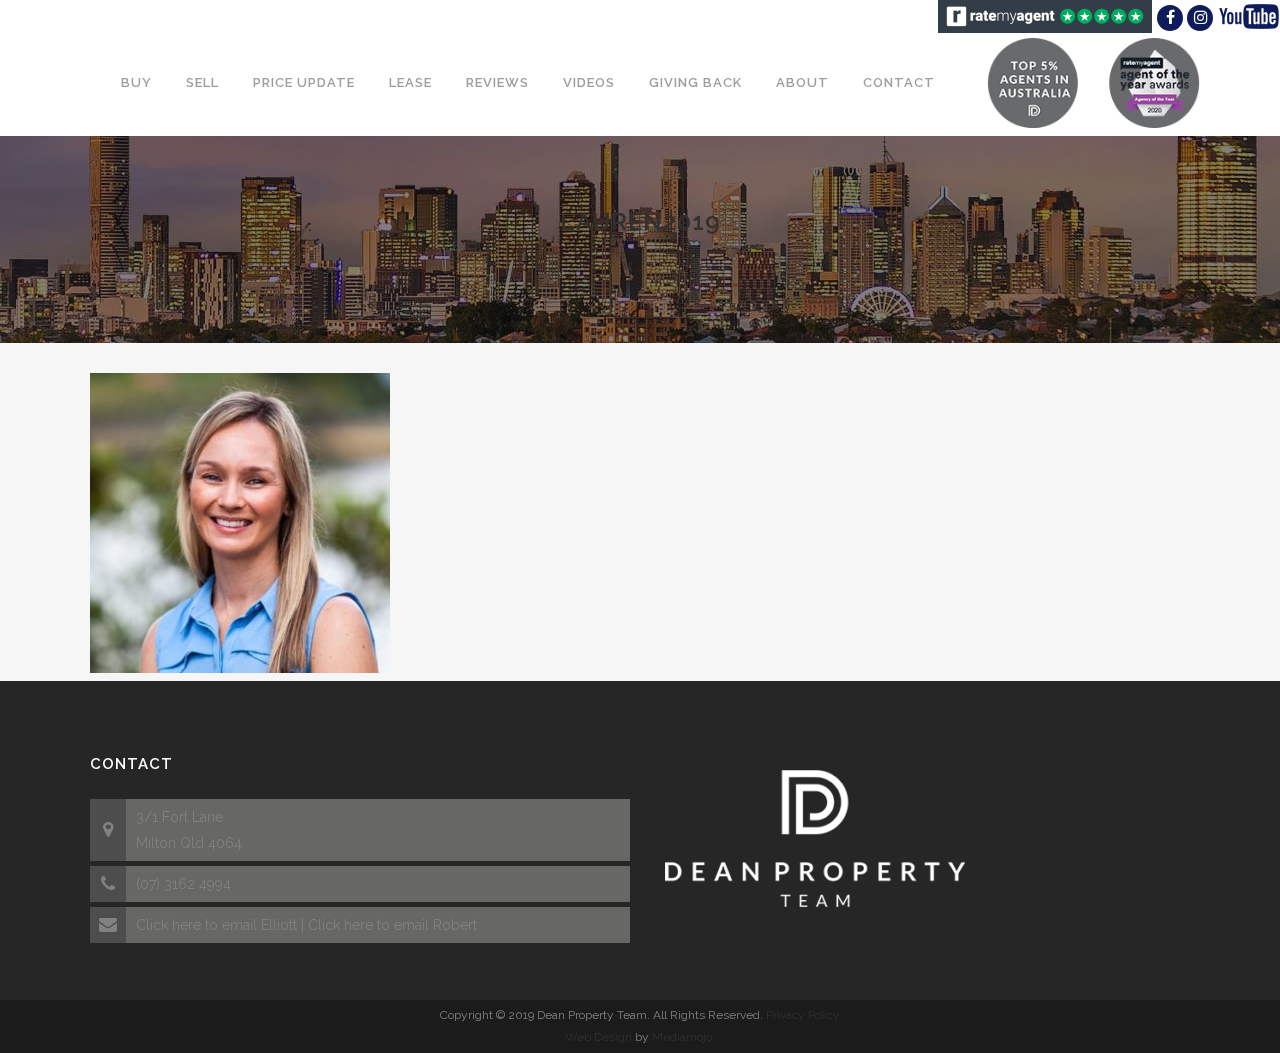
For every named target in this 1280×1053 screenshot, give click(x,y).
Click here (168, 925)
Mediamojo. (683, 1037)
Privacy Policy (803, 1015)
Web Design (598, 1037)
